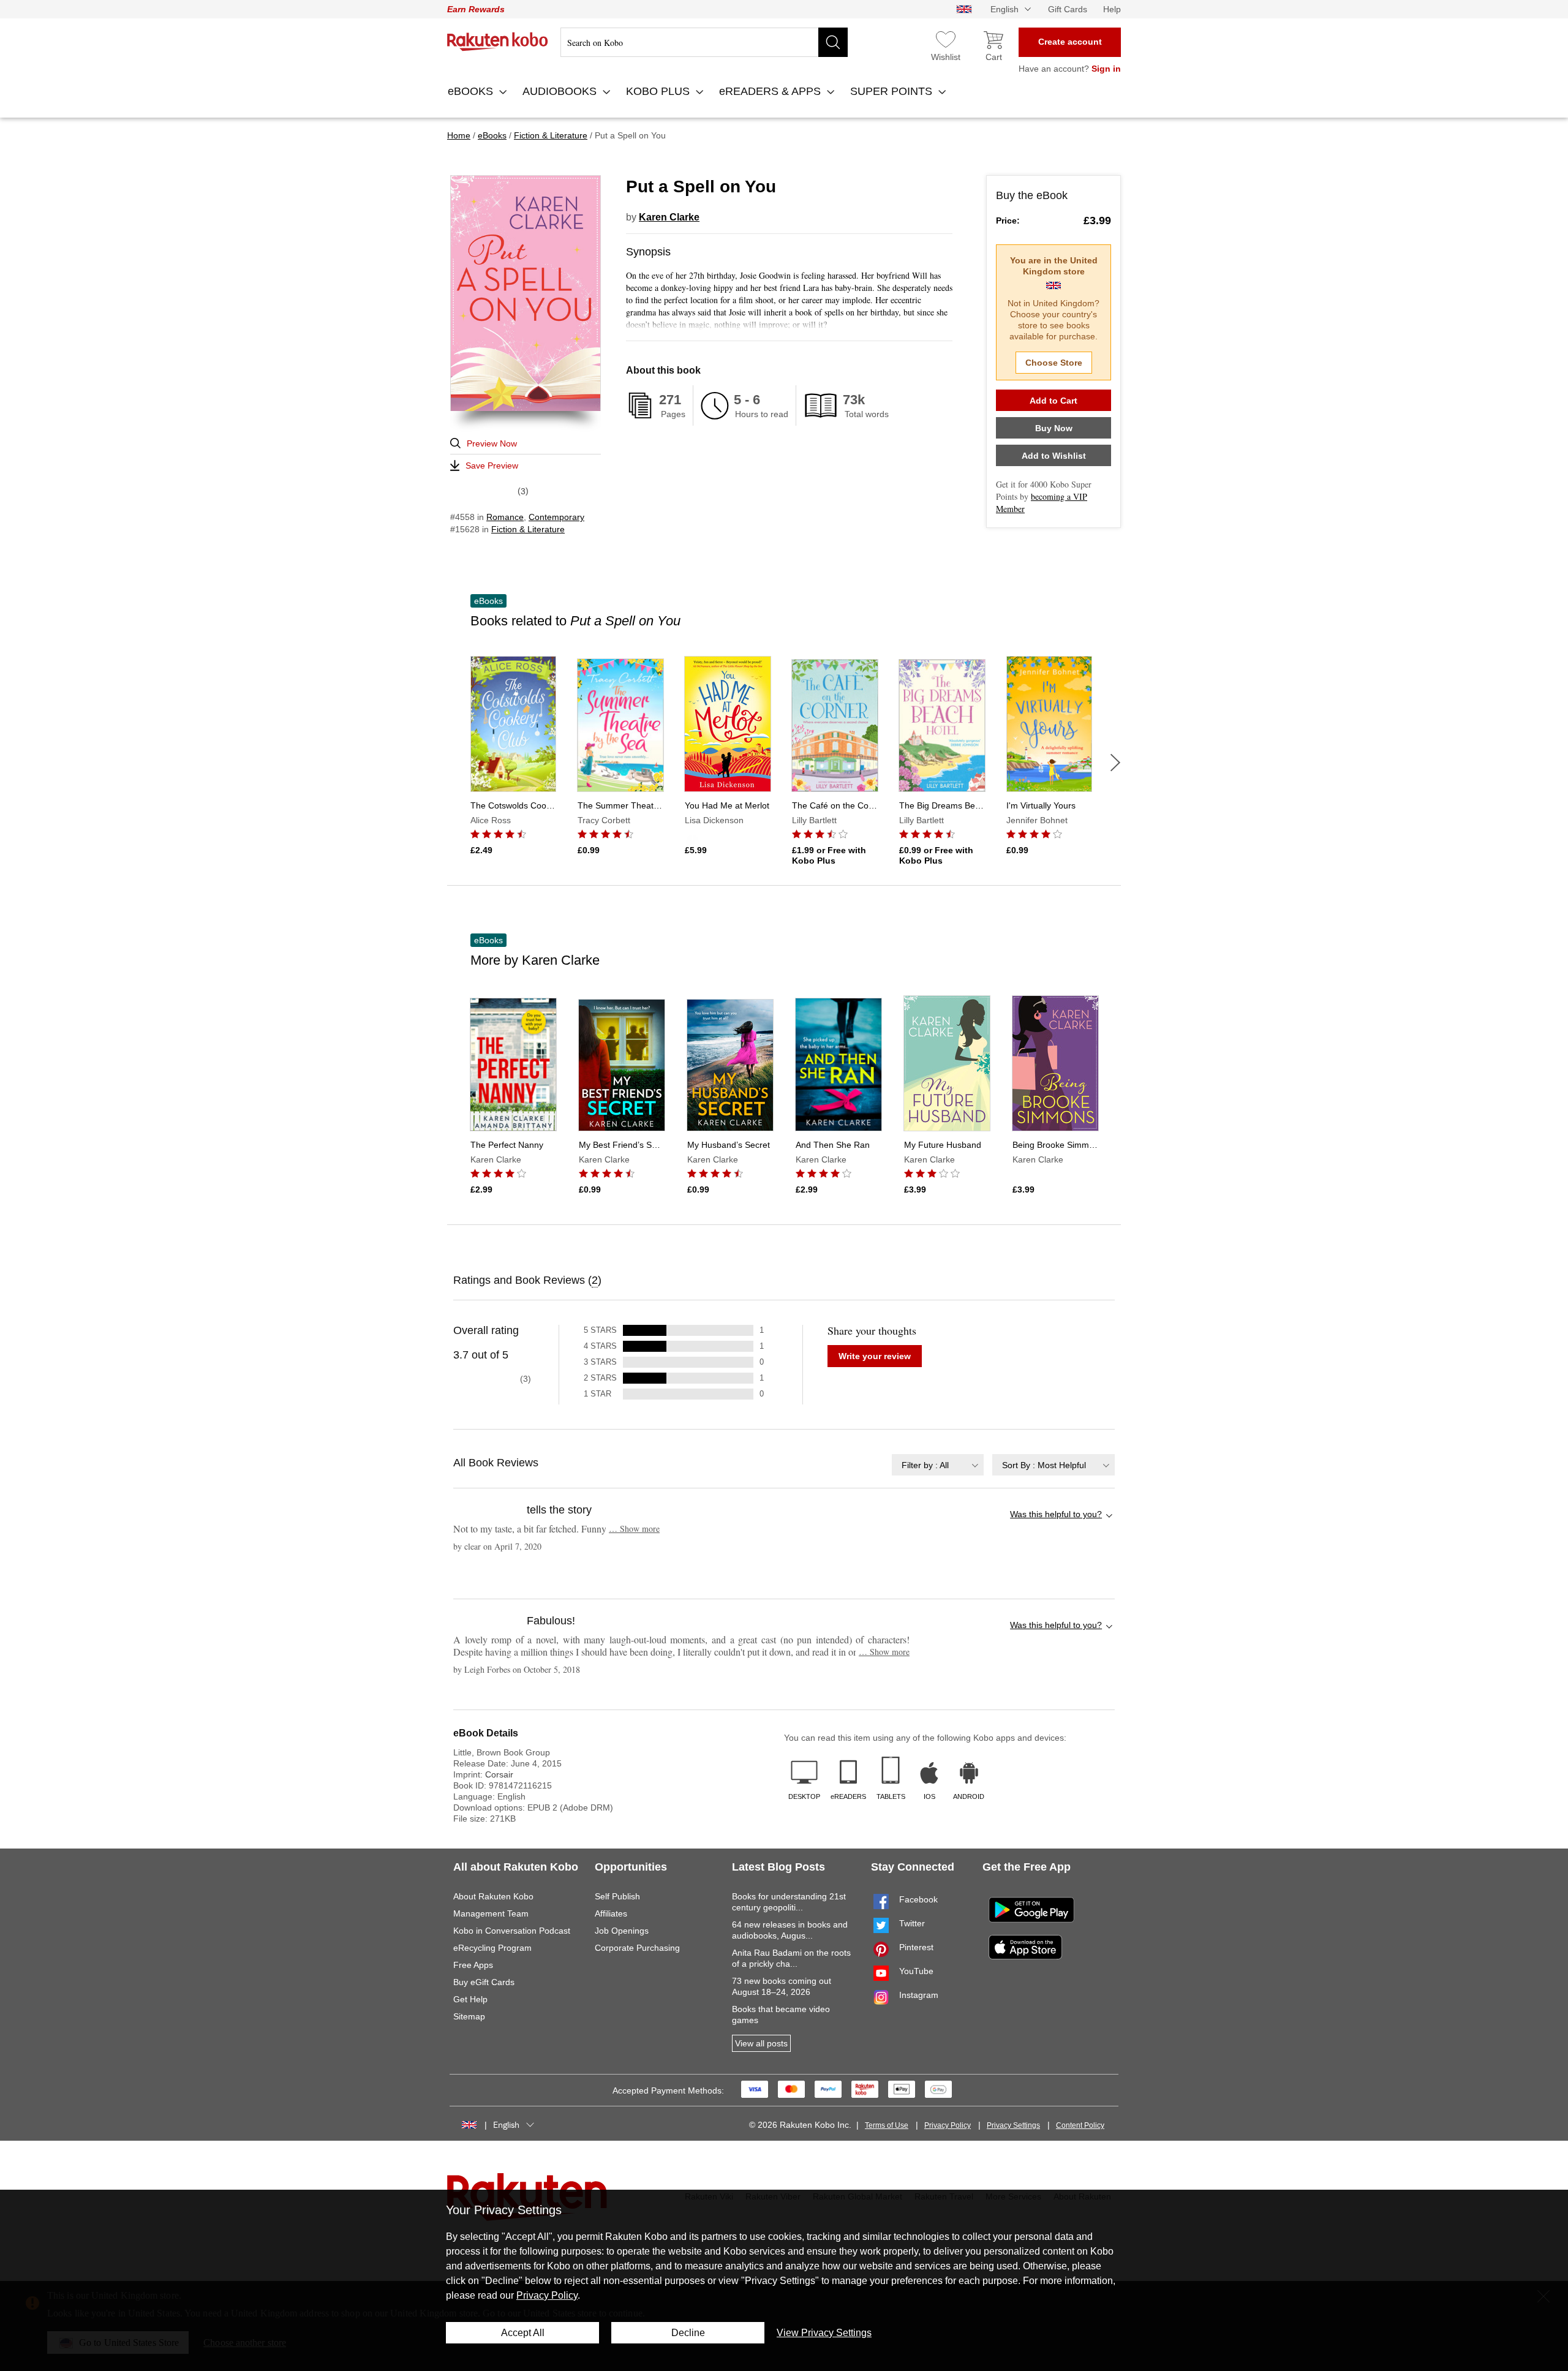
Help (1112, 9)
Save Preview (492, 466)
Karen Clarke (669, 217)
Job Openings (622, 1931)
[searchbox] (704, 42)
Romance (505, 517)
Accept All (523, 2333)
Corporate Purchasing (637, 1948)
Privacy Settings (1013, 2125)
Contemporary (556, 517)
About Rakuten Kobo (493, 1896)
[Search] (833, 42)
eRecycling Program (492, 1948)
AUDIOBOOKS (561, 91)
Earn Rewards (476, 9)
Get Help (470, 1999)
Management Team (491, 1913)
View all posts (761, 2043)
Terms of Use (887, 2125)
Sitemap (469, 2016)
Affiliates (611, 1913)
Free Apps (473, 1965)
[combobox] (938, 1465)
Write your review (875, 1356)
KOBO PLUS (659, 91)
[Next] (1115, 763)
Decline (688, 2333)
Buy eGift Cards (484, 1982)
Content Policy (1080, 2125)
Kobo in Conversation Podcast (512, 1931)
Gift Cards (1068, 9)
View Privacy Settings (824, 2333)
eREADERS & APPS (771, 91)
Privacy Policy (948, 2125)
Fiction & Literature (528, 529)
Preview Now (492, 443)
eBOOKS (472, 91)
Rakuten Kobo (498, 42)
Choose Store (1054, 363)
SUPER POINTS (893, 91)
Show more (634, 1529)
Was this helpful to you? (1056, 1514)
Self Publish (617, 1896)
